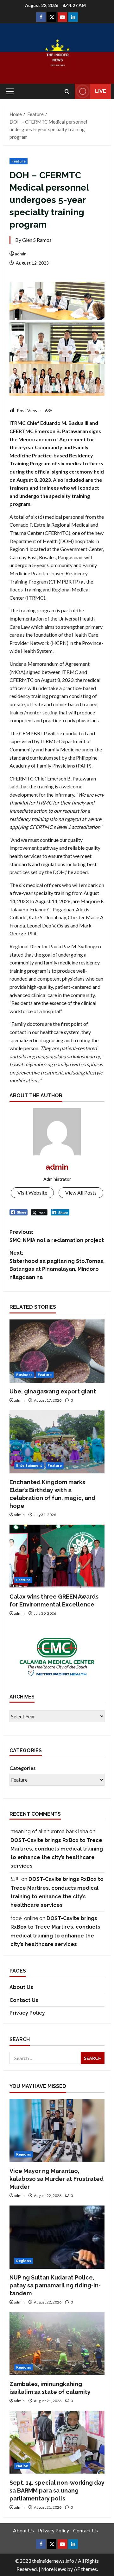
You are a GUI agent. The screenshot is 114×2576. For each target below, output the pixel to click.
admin (21, 254)
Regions (24, 2154)
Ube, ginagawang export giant (53, 1391)
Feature (19, 161)
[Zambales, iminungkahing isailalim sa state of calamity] (57, 2344)
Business (24, 1375)
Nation (22, 2466)
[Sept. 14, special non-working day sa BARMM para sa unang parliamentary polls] (57, 2442)
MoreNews (54, 2569)
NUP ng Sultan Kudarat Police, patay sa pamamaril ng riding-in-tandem (55, 2285)
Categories (23, 1768)
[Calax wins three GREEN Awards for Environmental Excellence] (57, 1556)
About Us (21, 1987)
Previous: (57, 1236)
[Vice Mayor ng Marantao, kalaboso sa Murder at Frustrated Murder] (57, 2131)
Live (101, 91)
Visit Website (32, 1193)
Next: (57, 1265)
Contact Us (24, 2000)
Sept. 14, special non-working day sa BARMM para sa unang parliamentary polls (57, 2490)
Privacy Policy (27, 2013)
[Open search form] (67, 92)
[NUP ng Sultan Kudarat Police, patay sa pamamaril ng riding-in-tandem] (57, 2237)
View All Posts (81, 1193)
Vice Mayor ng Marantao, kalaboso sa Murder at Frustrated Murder (57, 2179)
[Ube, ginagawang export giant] (57, 1351)
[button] (10, 91)
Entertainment (29, 1465)
